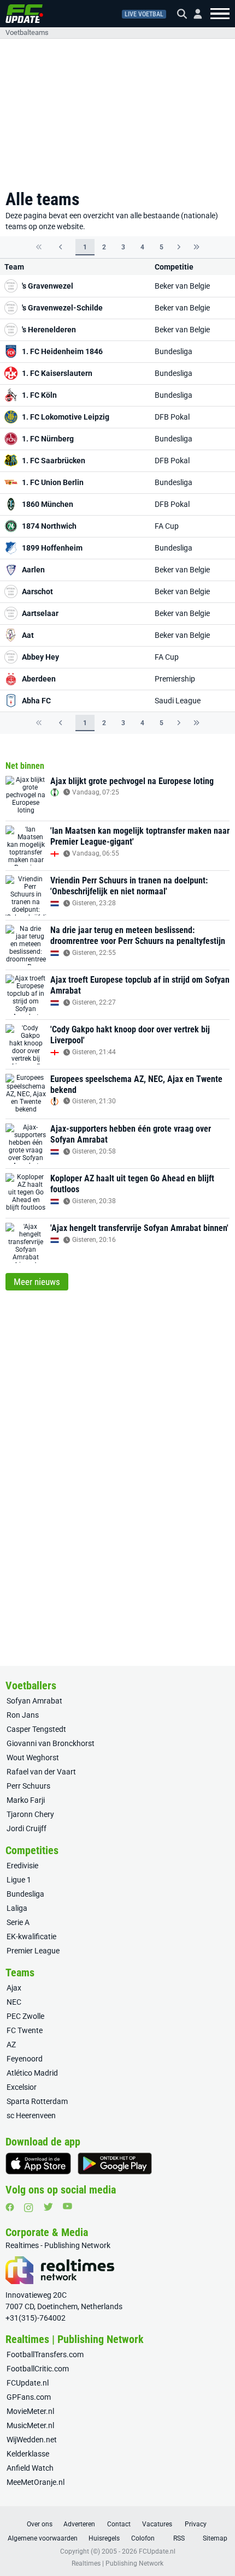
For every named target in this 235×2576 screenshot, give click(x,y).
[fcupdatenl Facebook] (10, 2207)
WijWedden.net (32, 2440)
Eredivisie (22, 1866)
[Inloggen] (193, 14)
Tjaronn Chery (30, 1814)
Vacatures (157, 2524)
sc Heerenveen (31, 2115)
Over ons (40, 2524)
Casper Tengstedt (36, 1729)
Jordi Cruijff (27, 1828)
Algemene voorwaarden (43, 2538)
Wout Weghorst (33, 1758)
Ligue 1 (19, 1880)
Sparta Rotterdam (37, 2101)
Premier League (33, 1951)
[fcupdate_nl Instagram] (29, 2208)
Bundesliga (174, 351)
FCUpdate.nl (28, 2383)
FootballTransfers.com (45, 2354)
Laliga (17, 1908)
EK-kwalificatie (31, 1937)
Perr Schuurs (28, 1786)
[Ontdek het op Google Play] (115, 2163)
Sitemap (215, 2538)
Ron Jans (23, 1715)
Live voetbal (144, 14)
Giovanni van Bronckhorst (51, 1743)
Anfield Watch (30, 2468)
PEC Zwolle (25, 2016)
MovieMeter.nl (30, 2411)
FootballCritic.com (38, 2369)
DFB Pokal (172, 417)
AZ (11, 2045)
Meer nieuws (37, 1282)
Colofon (143, 2538)
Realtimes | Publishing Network (117, 2563)
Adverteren (79, 2524)
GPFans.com (29, 2397)
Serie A (18, 1922)
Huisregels (104, 2538)
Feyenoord (25, 2059)
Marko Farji (26, 1800)
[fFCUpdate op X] (48, 2207)
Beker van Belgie (182, 286)
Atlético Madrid (32, 2073)
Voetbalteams (27, 32)
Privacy (196, 2524)
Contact (119, 2524)
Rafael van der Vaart (41, 1772)
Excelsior (22, 2087)
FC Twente (25, 2030)
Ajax (14, 1988)
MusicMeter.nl (30, 2425)
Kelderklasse (28, 2454)
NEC (14, 2002)
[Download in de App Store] (38, 2163)
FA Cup (167, 526)
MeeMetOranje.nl (36, 2482)
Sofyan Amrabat (34, 1701)
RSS (179, 2538)
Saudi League (178, 701)
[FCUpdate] (24, 14)
